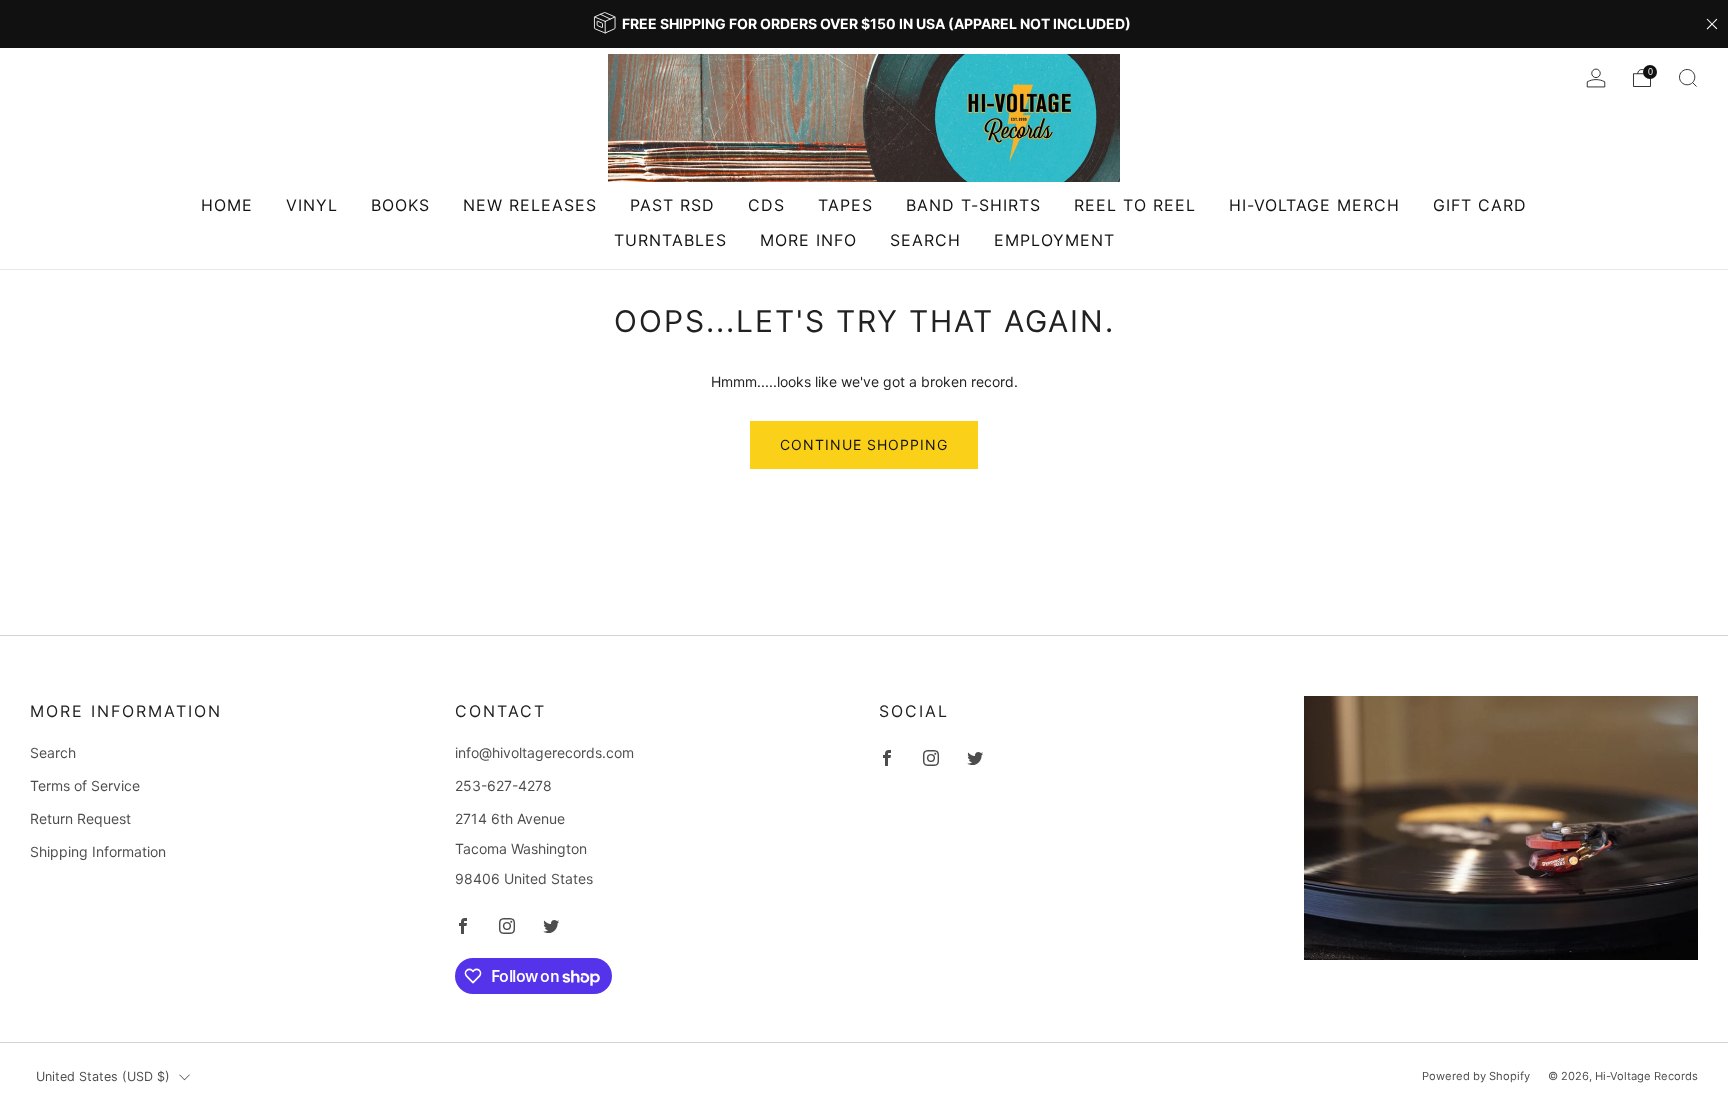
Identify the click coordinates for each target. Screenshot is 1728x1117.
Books (400, 205)
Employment (1054, 240)
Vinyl (312, 205)
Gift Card (1480, 205)
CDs (766, 205)
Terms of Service (85, 785)
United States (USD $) (103, 1076)
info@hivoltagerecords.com (544, 752)
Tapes (845, 205)
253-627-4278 (503, 785)
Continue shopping (864, 444)
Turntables (670, 240)
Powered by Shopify (1476, 1076)
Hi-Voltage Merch (1314, 205)
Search (925, 240)
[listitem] (864, 24)
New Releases (530, 205)
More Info (808, 240)
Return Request (80, 818)
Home (227, 205)
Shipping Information (98, 851)
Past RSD (672, 205)
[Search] (1688, 78)
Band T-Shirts (973, 205)
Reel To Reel (1135, 205)
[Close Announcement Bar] (1712, 24)
